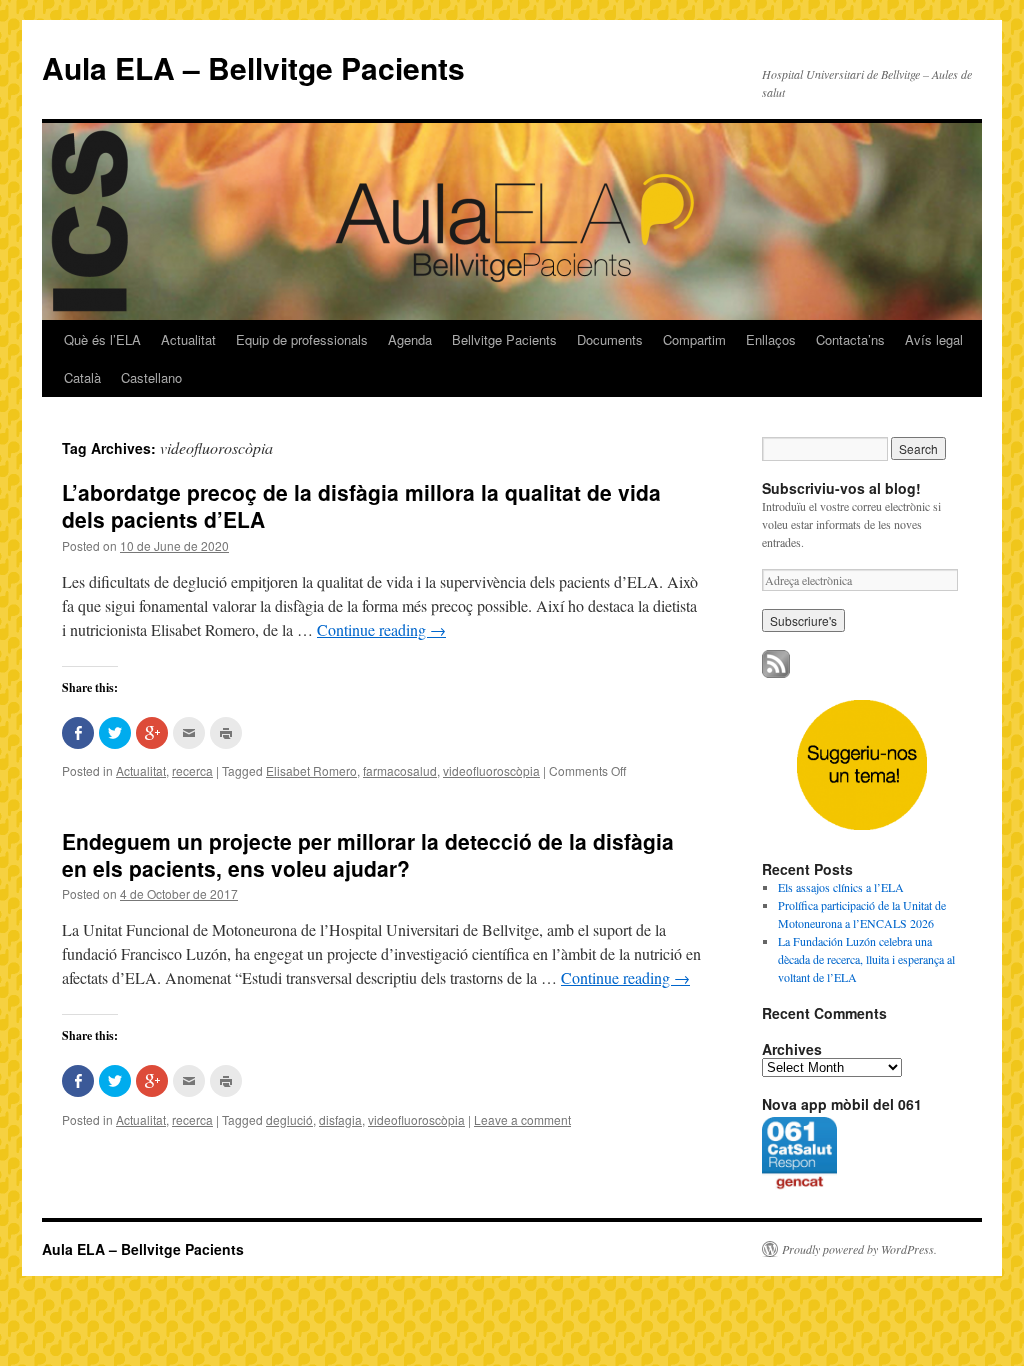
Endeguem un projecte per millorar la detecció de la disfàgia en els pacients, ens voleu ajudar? (368, 854)
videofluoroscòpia (491, 770)
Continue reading (381, 629)
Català (82, 377)
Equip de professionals (302, 339)
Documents (610, 339)
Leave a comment (522, 1119)
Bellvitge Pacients (504, 339)
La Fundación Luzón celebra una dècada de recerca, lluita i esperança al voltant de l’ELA (866, 959)
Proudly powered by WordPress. (859, 1249)
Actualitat (188, 339)
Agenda (410, 339)
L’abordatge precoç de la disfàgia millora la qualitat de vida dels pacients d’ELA (361, 505)
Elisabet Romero (311, 770)
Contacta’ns (850, 339)
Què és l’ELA (102, 339)
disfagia (340, 1119)
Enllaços (771, 339)
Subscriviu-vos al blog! (841, 488)
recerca (192, 770)
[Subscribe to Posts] (776, 673)
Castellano (151, 377)
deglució (289, 1119)
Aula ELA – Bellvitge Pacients (253, 67)
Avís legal (934, 339)
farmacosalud (400, 770)
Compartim (694, 339)
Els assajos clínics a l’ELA (841, 887)
